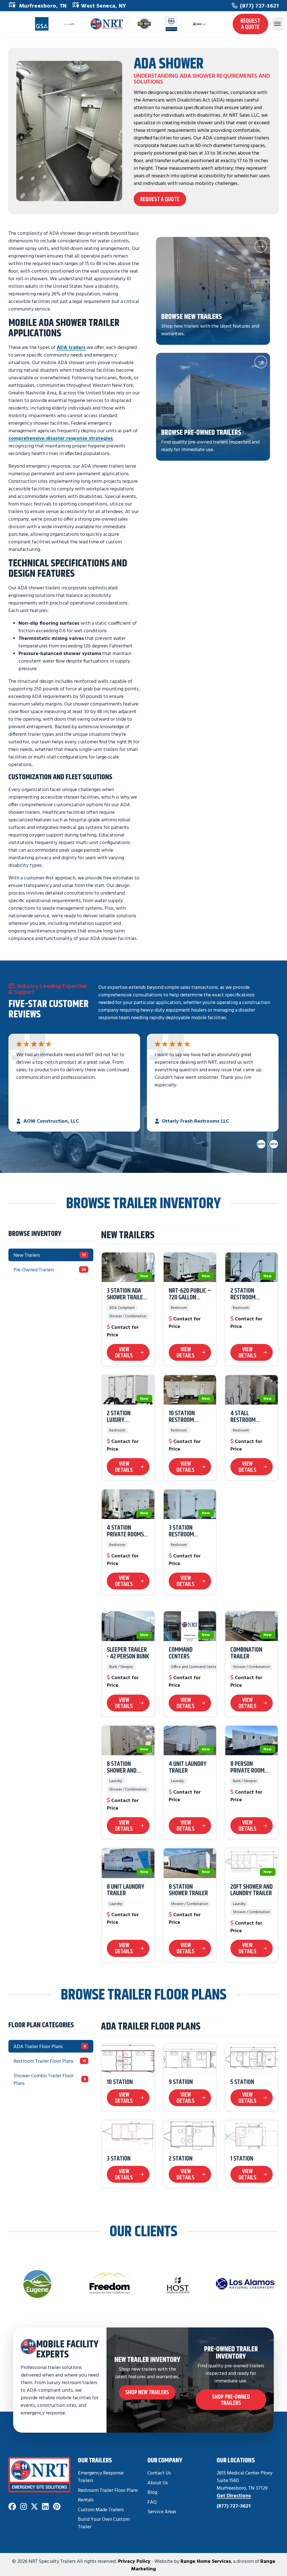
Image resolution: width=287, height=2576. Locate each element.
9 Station (181, 2082)
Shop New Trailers (147, 2392)
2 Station (181, 2159)
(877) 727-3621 (259, 5)
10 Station (120, 2082)
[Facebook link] (12, 2507)
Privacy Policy (134, 2561)
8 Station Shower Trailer (188, 1890)
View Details (124, 1352)
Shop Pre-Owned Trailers (231, 2400)
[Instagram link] (24, 2507)
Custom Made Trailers (101, 2509)
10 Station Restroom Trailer (182, 1417)
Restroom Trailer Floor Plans (108, 2490)
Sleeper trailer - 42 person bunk (128, 1653)
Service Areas (162, 2511)
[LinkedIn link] (45, 2507)
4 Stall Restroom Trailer (243, 1417)
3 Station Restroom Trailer (181, 1531)
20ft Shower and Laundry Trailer (252, 1890)
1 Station (242, 2159)
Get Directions (234, 2495)
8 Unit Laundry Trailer (126, 1890)
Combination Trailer (246, 1653)
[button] (213, 291)
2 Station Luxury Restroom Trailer (119, 1417)
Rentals (86, 2500)
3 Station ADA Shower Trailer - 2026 (128, 1294)
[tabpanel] (190, 1596)
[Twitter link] (34, 2507)
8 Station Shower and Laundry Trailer (128, 1768)
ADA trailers (71, 347)
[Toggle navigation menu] (277, 24)
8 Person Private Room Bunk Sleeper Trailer (247, 1768)
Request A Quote (250, 24)
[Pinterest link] (57, 2507)
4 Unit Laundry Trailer (188, 1768)
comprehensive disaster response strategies (61, 438)
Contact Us (159, 2473)
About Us (158, 2482)
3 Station (119, 2159)
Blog (152, 2492)
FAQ (152, 2502)
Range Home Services (206, 2561)
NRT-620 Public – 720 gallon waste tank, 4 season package (190, 1294)
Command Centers (181, 1653)
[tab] (51, 1255)
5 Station (242, 2082)
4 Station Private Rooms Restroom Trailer (125, 1531)
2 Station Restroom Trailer (243, 1294)
